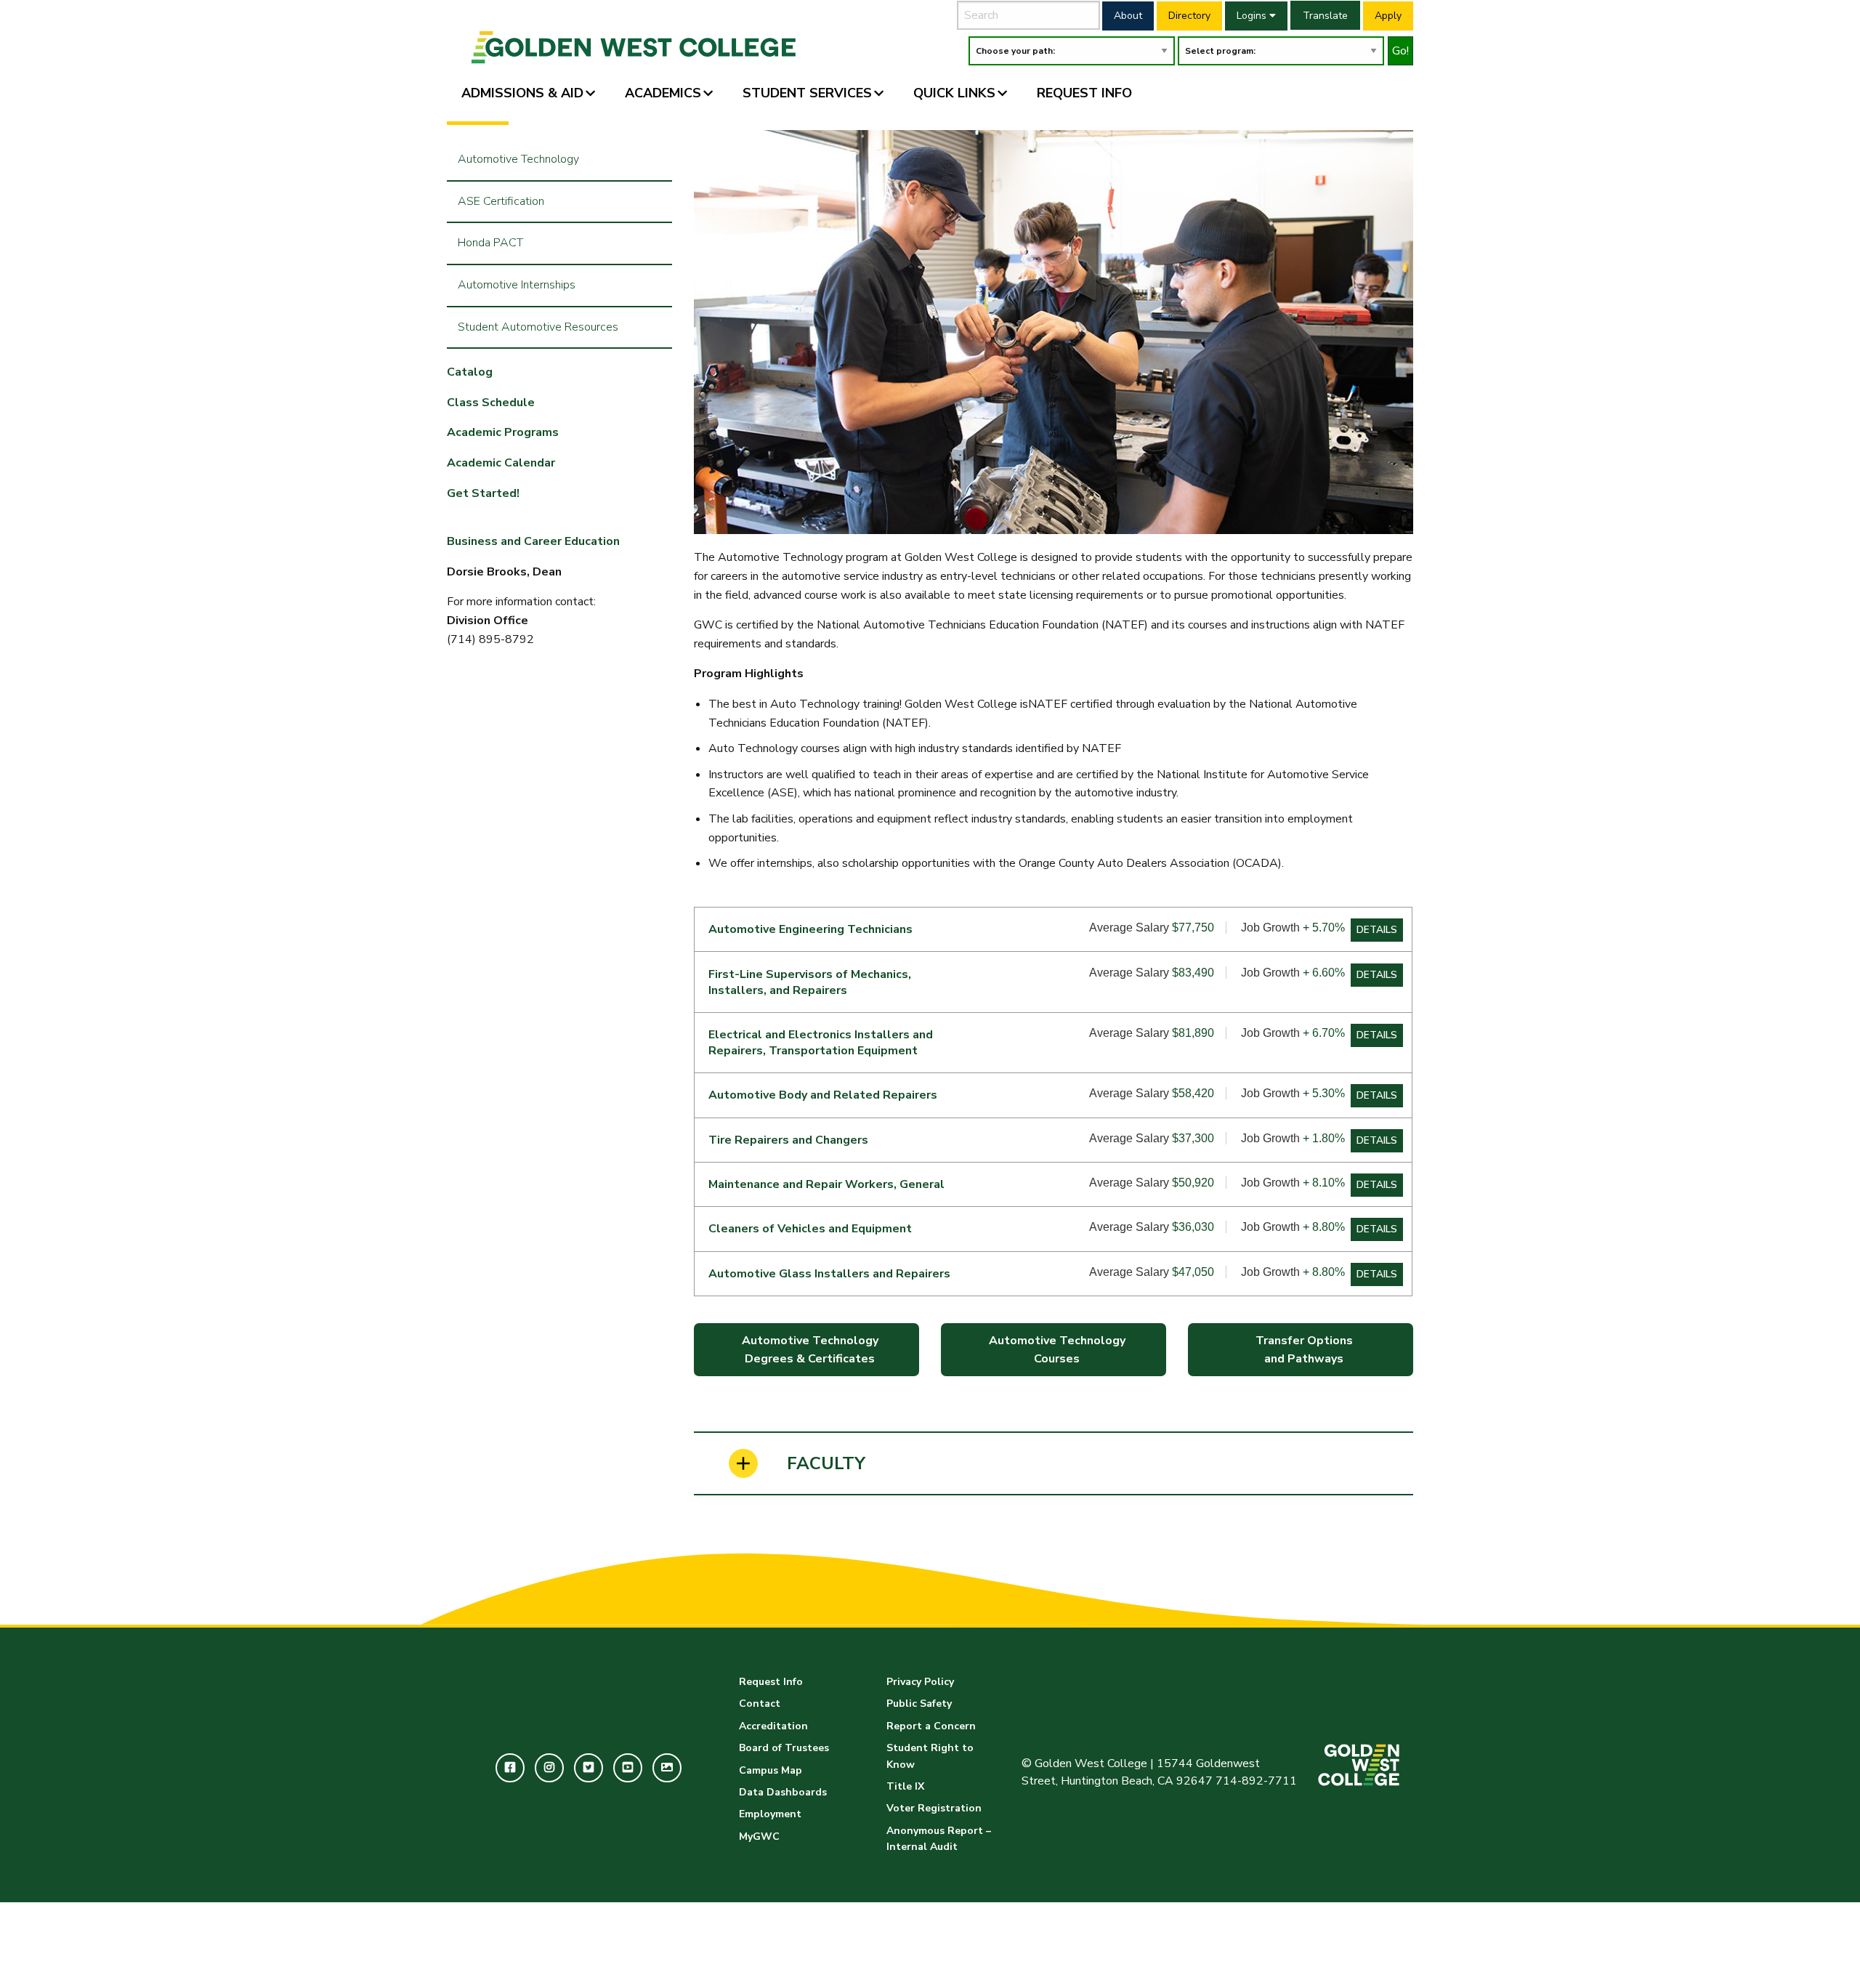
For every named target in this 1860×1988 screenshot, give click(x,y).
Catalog (470, 372)
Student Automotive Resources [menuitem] (538, 327)
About (1128, 16)
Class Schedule (491, 403)
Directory (1189, 16)
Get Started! (483, 493)
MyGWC (759, 1837)
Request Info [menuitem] (1084, 93)
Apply (1388, 16)
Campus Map (771, 1770)
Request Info (771, 1682)
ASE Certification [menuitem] (501, 201)
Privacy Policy (920, 1682)
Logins (1253, 16)
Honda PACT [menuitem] (490, 243)
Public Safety (919, 1704)
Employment (770, 1814)
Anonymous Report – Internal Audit (939, 1839)
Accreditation (773, 1726)
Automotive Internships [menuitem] (517, 285)
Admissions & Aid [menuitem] (522, 93)
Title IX (905, 1786)
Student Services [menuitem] (807, 93)
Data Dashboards (783, 1792)
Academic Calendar (501, 463)
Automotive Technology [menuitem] (518, 159)
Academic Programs (503, 432)
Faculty (826, 1463)
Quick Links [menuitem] (954, 93)
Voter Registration (934, 1808)
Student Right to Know (930, 1756)
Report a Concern (931, 1726)
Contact (760, 1704)
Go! (1400, 51)
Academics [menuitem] (663, 93)
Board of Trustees (784, 1748)
